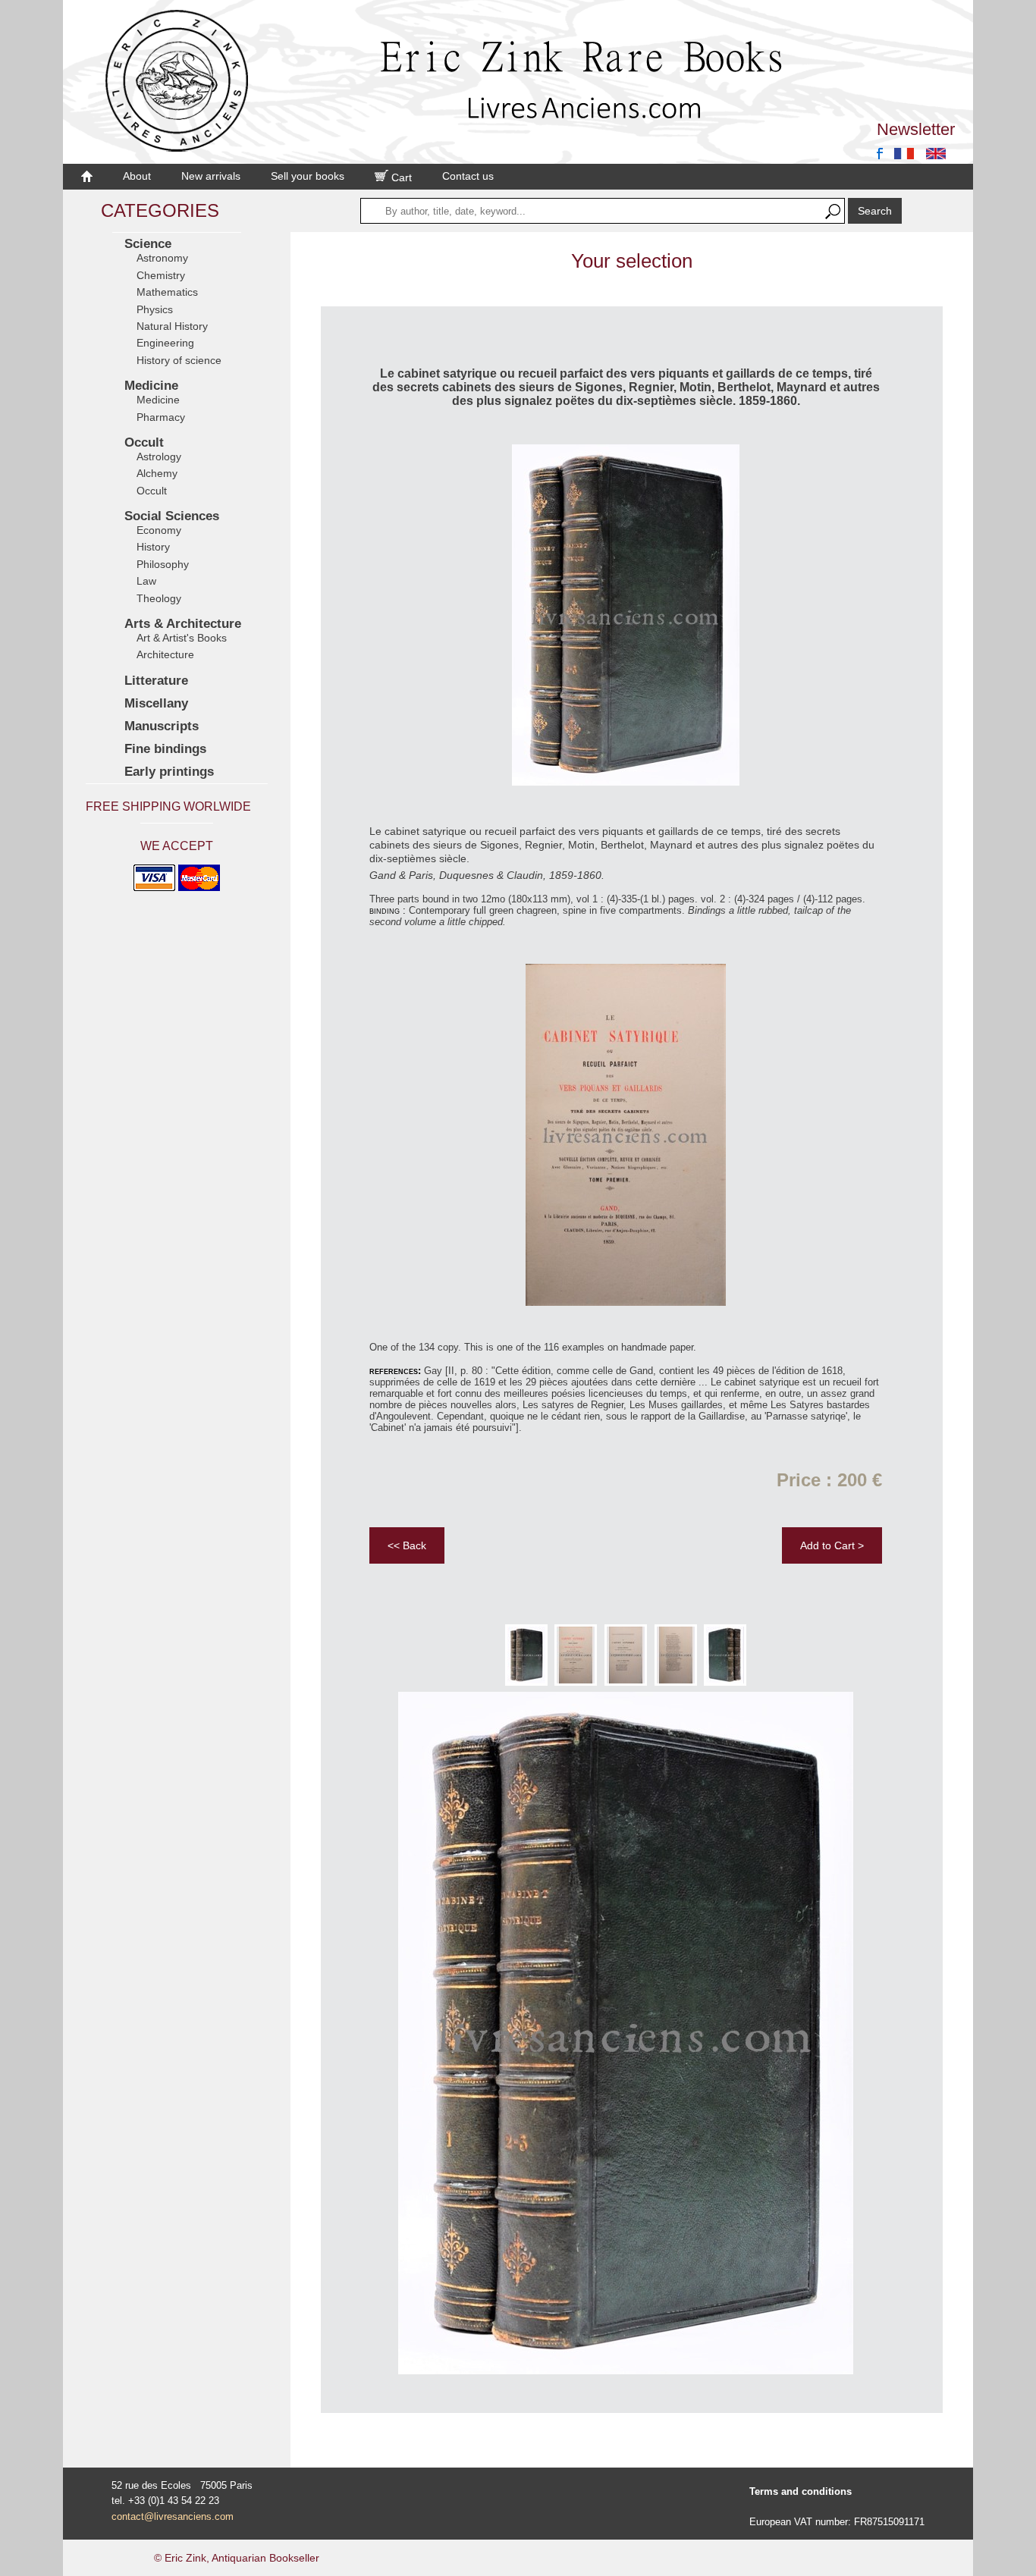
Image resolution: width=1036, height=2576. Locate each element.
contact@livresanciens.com (173, 2516)
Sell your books (308, 176)
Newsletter (916, 129)
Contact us (468, 176)
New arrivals (211, 176)
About (137, 176)
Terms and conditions (801, 2491)
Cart (400, 177)
